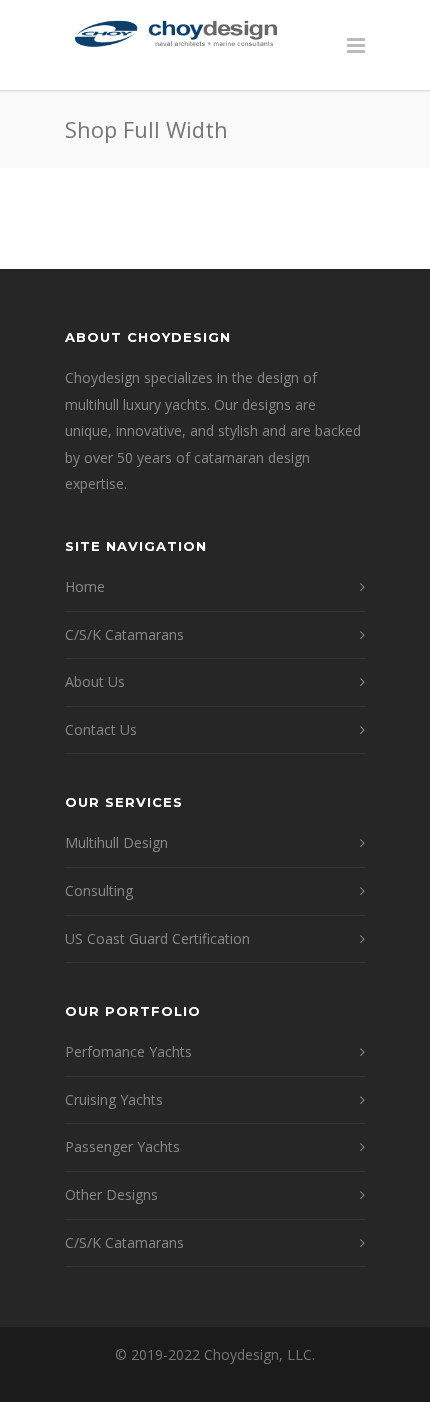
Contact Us (101, 729)
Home (85, 586)
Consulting (99, 890)
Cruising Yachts (114, 1099)
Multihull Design (116, 842)
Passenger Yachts (122, 1146)
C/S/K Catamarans (124, 634)
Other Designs (111, 1194)
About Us (95, 681)
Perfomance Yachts (128, 1051)
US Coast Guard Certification (157, 938)
